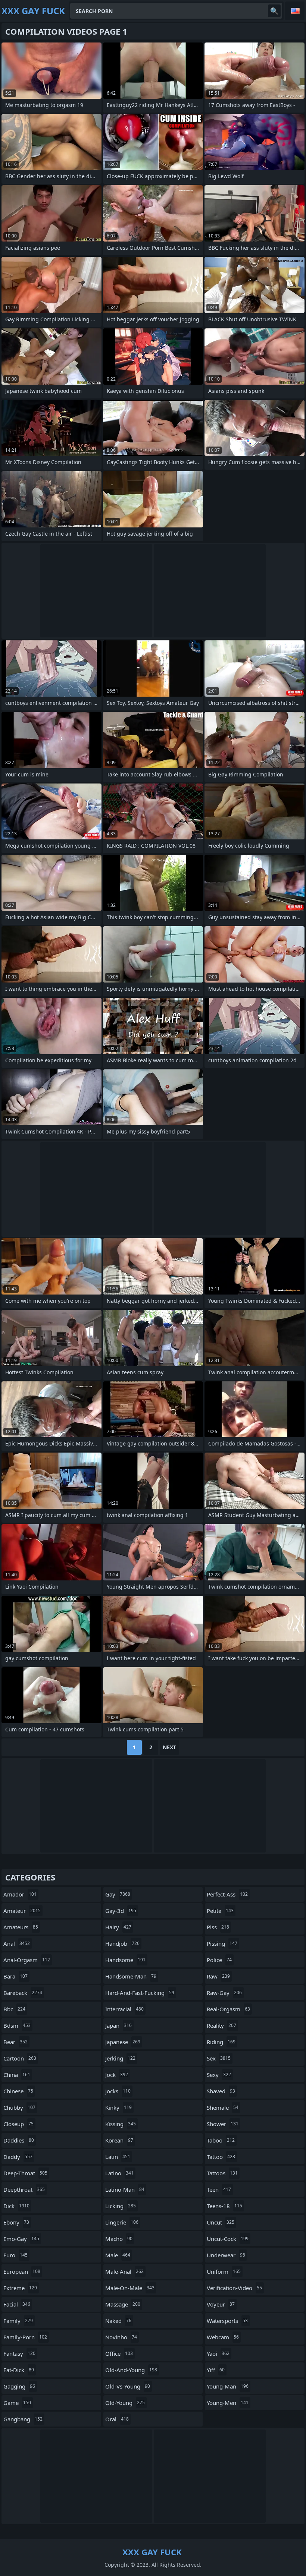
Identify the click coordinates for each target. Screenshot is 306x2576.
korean (119, 2140)
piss (218, 1927)
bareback (23, 1993)
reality (221, 2025)
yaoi (218, 2353)
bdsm (17, 2025)
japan (118, 2025)
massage (123, 2304)
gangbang (23, 2419)
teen (219, 2189)
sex (219, 2058)
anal (17, 1943)
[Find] (274, 11)
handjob (122, 1943)
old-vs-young (128, 2386)
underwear (226, 2255)
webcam (223, 2337)
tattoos (222, 2173)
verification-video (234, 2288)
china (17, 2075)
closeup (18, 2124)
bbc (14, 2009)
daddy (18, 2157)
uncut (221, 2222)
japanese (123, 2042)
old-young (125, 2403)
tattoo (221, 2157)
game (17, 2403)
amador (20, 1894)
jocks (118, 2091)
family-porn (25, 2337)
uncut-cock (228, 2239)
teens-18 (224, 2206)
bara (15, 1976)
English (295, 11)
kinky (118, 2107)
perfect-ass (227, 1894)
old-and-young (131, 2370)
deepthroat (24, 2189)
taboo (221, 2140)
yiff (216, 2370)
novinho (121, 2337)
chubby (19, 2107)
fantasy (19, 2353)
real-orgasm (228, 2009)
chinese (18, 2091)
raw (218, 1976)
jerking (120, 2058)
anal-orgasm (27, 1960)
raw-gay (224, 1993)
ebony (16, 2222)
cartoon (20, 2058)
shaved (221, 2091)
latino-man (125, 2189)
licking (121, 2206)
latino (119, 2173)
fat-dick (19, 2370)
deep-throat (25, 2173)
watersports (227, 2321)
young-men (228, 2403)
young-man (228, 2386)
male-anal (124, 2271)
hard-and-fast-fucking (140, 1993)
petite (220, 1911)
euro (15, 2255)
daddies (19, 2140)
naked (118, 2321)
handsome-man (131, 1976)
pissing (222, 1943)
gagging (19, 2386)
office (119, 2353)
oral (117, 2419)
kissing (121, 2124)
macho (119, 2239)
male (118, 2255)
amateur (22, 1911)
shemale (223, 2107)
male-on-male (130, 2288)
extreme (20, 2288)
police (219, 1960)
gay (118, 1894)
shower (223, 2124)
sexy (219, 2075)
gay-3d (121, 1911)
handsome (125, 1960)
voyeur (221, 2304)
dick (16, 2206)
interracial (124, 2009)
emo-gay (21, 2239)
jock (117, 2075)
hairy (118, 1927)
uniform (224, 2271)
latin (118, 2157)
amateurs (21, 1927)
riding (221, 2042)
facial (17, 2304)
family (18, 2321)
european (22, 2271)
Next (169, 1747)
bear (15, 2042)
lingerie (122, 2222)
